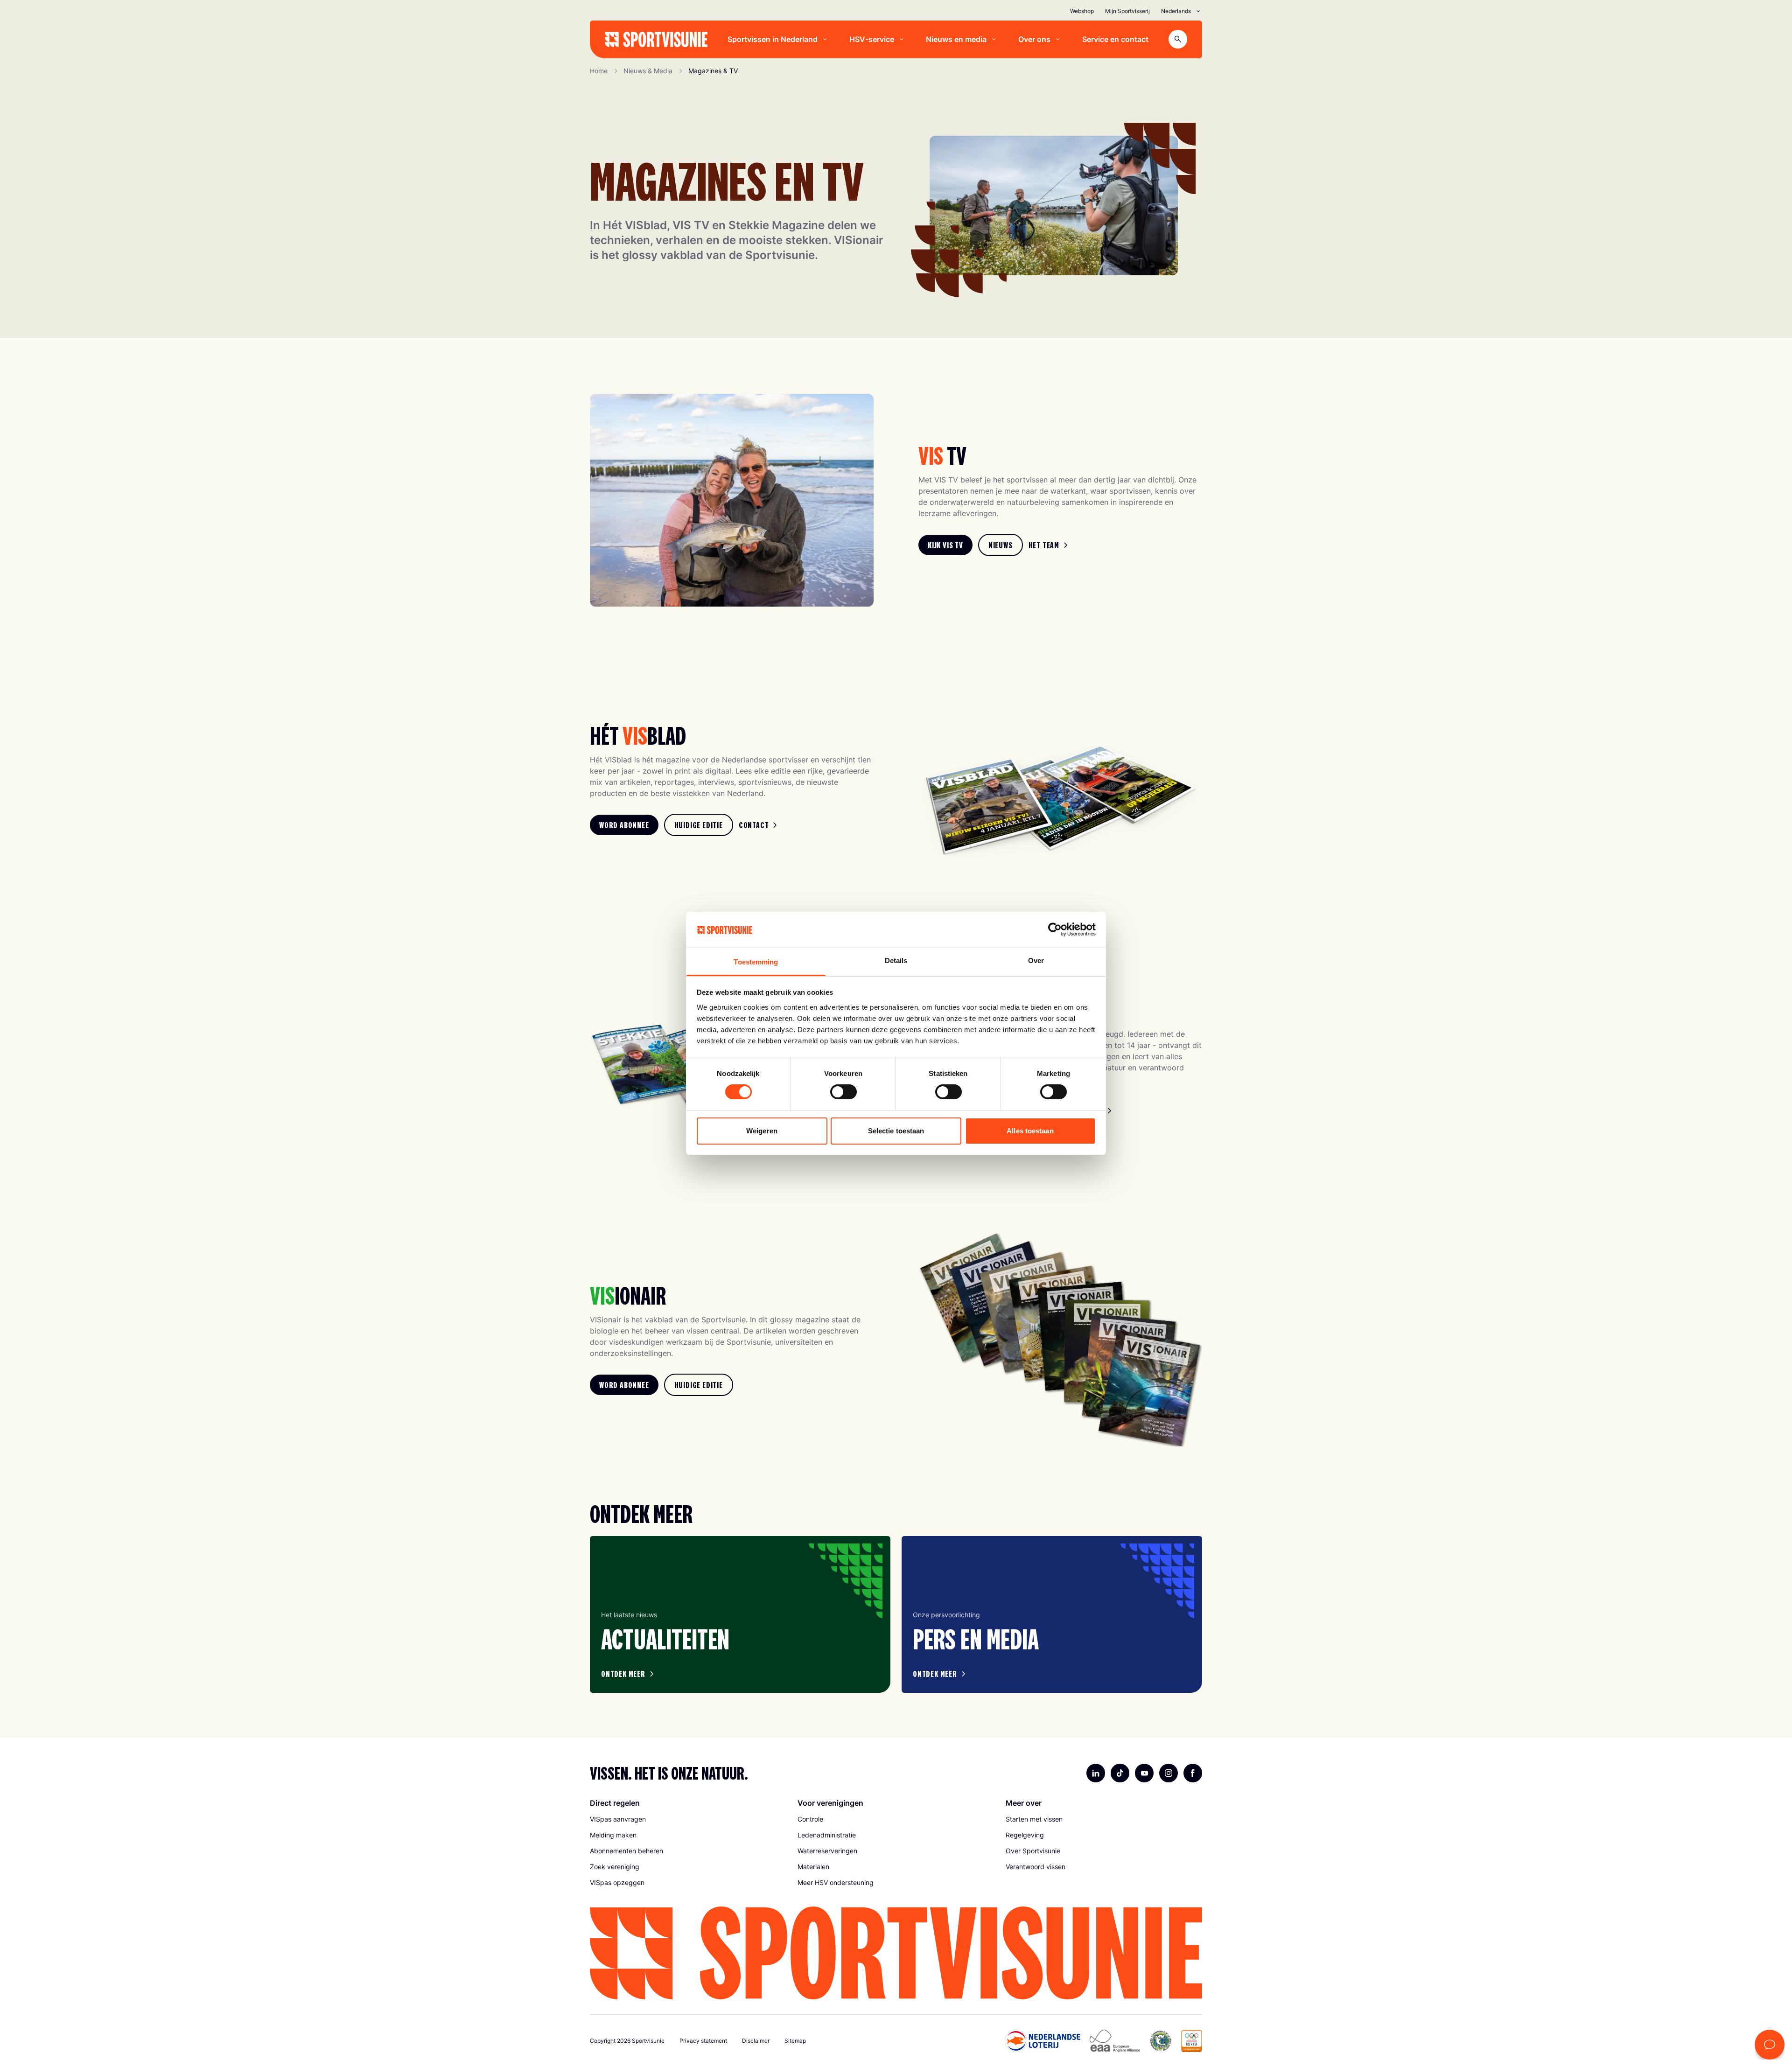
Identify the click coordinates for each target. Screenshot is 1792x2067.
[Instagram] (1169, 1773)
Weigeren (762, 1131)
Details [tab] (896, 960)
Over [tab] (1036, 960)
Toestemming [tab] (756, 962)
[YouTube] (1144, 1773)
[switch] (843, 1092)
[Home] (656, 39)
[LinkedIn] (1096, 1773)
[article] (740, 1614)
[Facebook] (1193, 1773)
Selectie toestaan (896, 1131)
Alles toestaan (1030, 1131)
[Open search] (1178, 39)
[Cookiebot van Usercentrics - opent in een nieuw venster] (1055, 929)
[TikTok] (1120, 1773)
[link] (945, 545)
